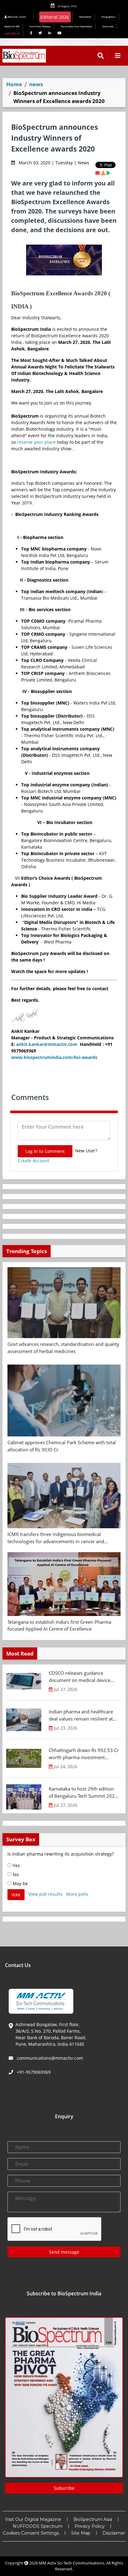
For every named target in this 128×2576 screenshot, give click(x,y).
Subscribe (108, 26)
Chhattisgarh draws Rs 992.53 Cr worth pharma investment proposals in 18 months (84, 1754)
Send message (64, 2252)
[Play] (108, 173)
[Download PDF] (103, 173)
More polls (77, 1894)
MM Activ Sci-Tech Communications (72, 2563)
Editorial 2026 (55, 17)
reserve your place (36, 442)
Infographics (108, 17)
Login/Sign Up (12, 33)
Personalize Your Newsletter (76, 26)
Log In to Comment (45, 1151)
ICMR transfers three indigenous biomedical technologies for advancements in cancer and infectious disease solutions (56, 1538)
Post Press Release (40, 26)
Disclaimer (114, 2533)
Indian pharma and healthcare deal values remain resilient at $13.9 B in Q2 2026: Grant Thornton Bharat (81, 1715)
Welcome (16, 17)
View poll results (45, 1894)
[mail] (98, 173)
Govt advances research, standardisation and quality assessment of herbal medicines (63, 1348)
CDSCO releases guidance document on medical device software (80, 1677)
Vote (16, 1895)
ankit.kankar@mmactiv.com (47, 1044)
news (36, 84)
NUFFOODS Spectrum (38, 2526)
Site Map (81, 2533)
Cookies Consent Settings (31, 2533)
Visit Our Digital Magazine (33, 2519)
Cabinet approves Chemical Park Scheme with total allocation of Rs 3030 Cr (62, 1446)
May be (20, 1883)
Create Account (34, 1161)
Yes (16, 1865)
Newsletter (85, 17)
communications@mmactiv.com (49, 2058)
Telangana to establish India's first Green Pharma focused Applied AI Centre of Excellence (59, 1625)
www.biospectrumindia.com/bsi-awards (54, 1057)
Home (14, 84)
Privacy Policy (90, 2526)
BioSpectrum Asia (93, 2519)
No (15, 1874)
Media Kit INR (12, 26)
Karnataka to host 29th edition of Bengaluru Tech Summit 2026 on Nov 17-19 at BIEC (83, 1792)
